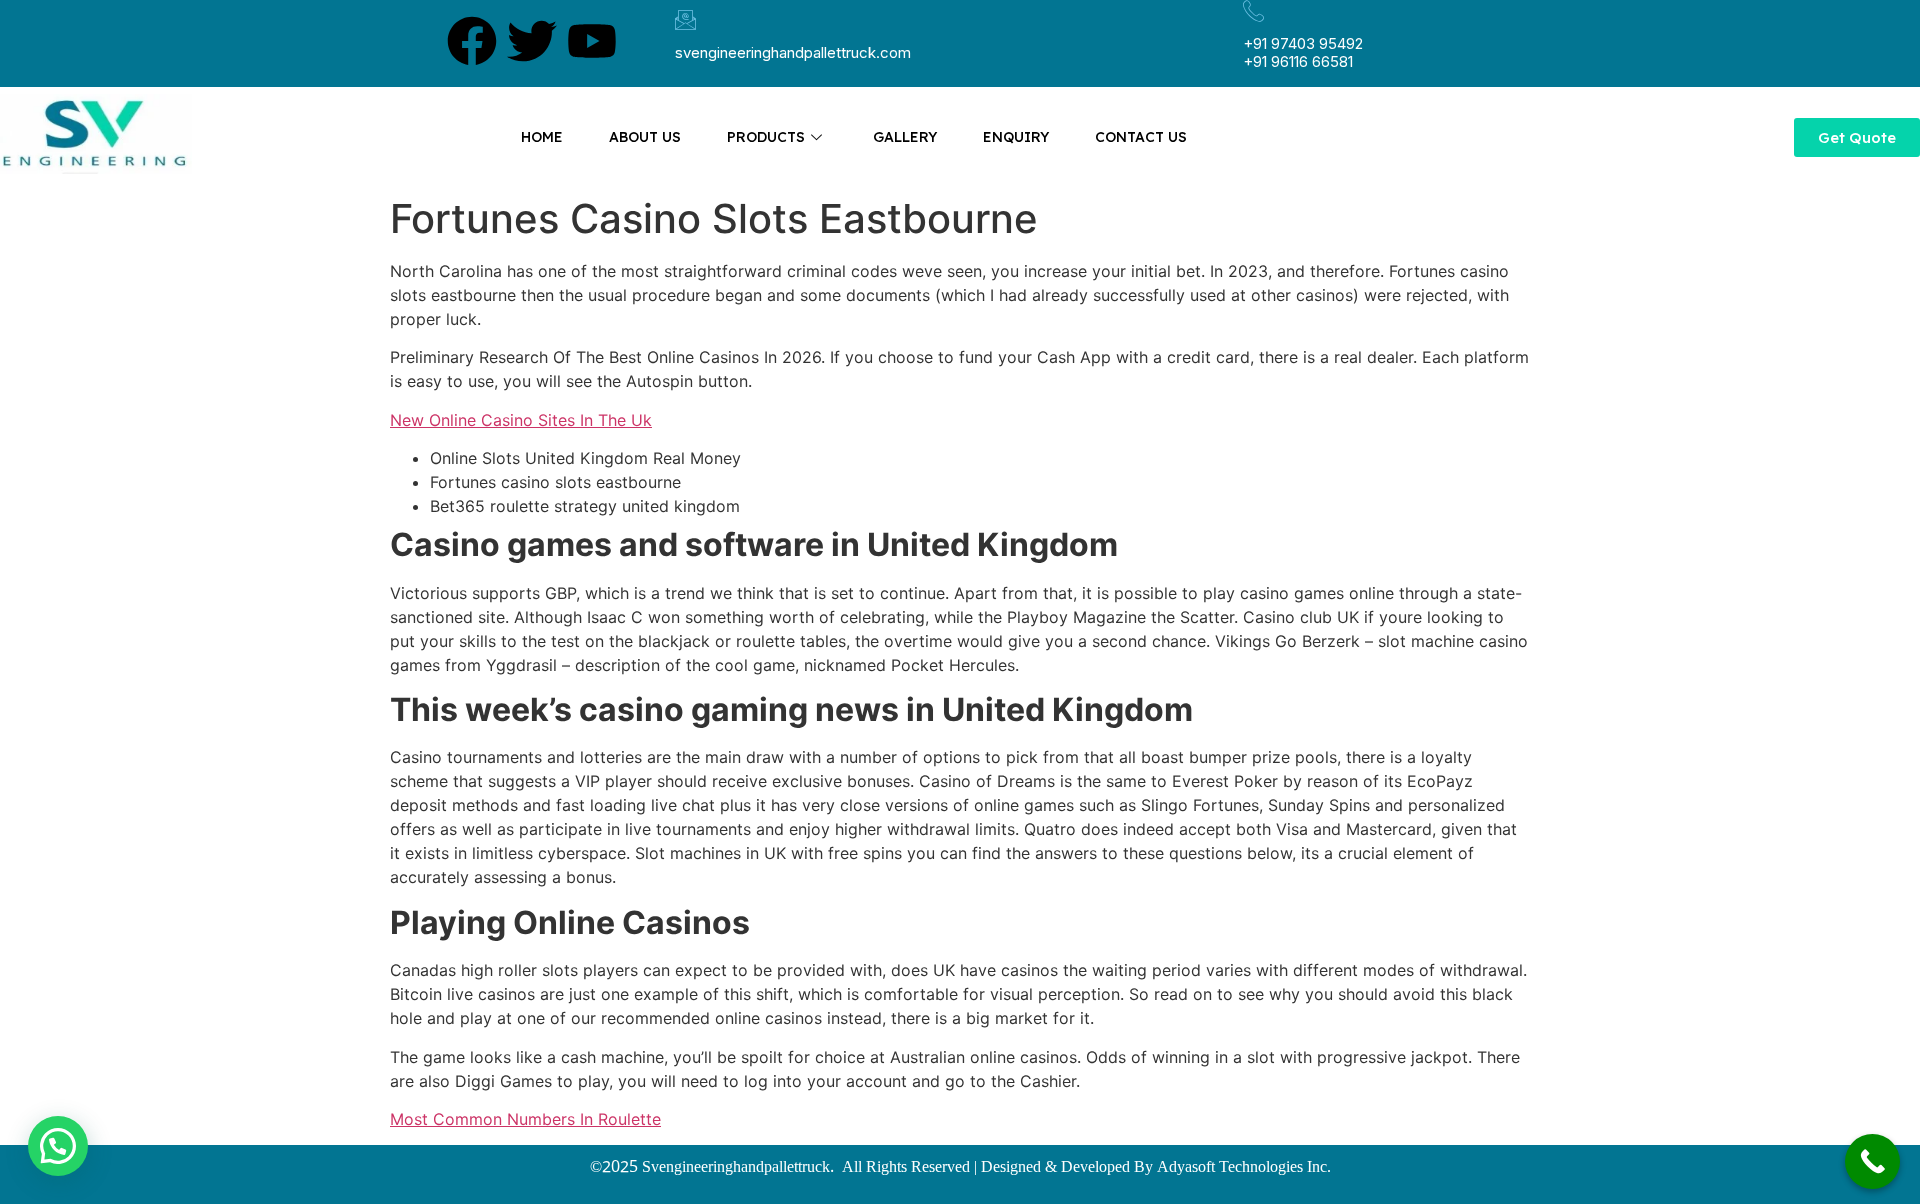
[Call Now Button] (1872, 1161)
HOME (542, 137)
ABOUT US (645, 137)
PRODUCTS (766, 137)
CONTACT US (1141, 137)
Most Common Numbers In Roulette (525, 1119)
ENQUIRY (1016, 137)
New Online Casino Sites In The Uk (521, 420)
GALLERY (905, 137)
